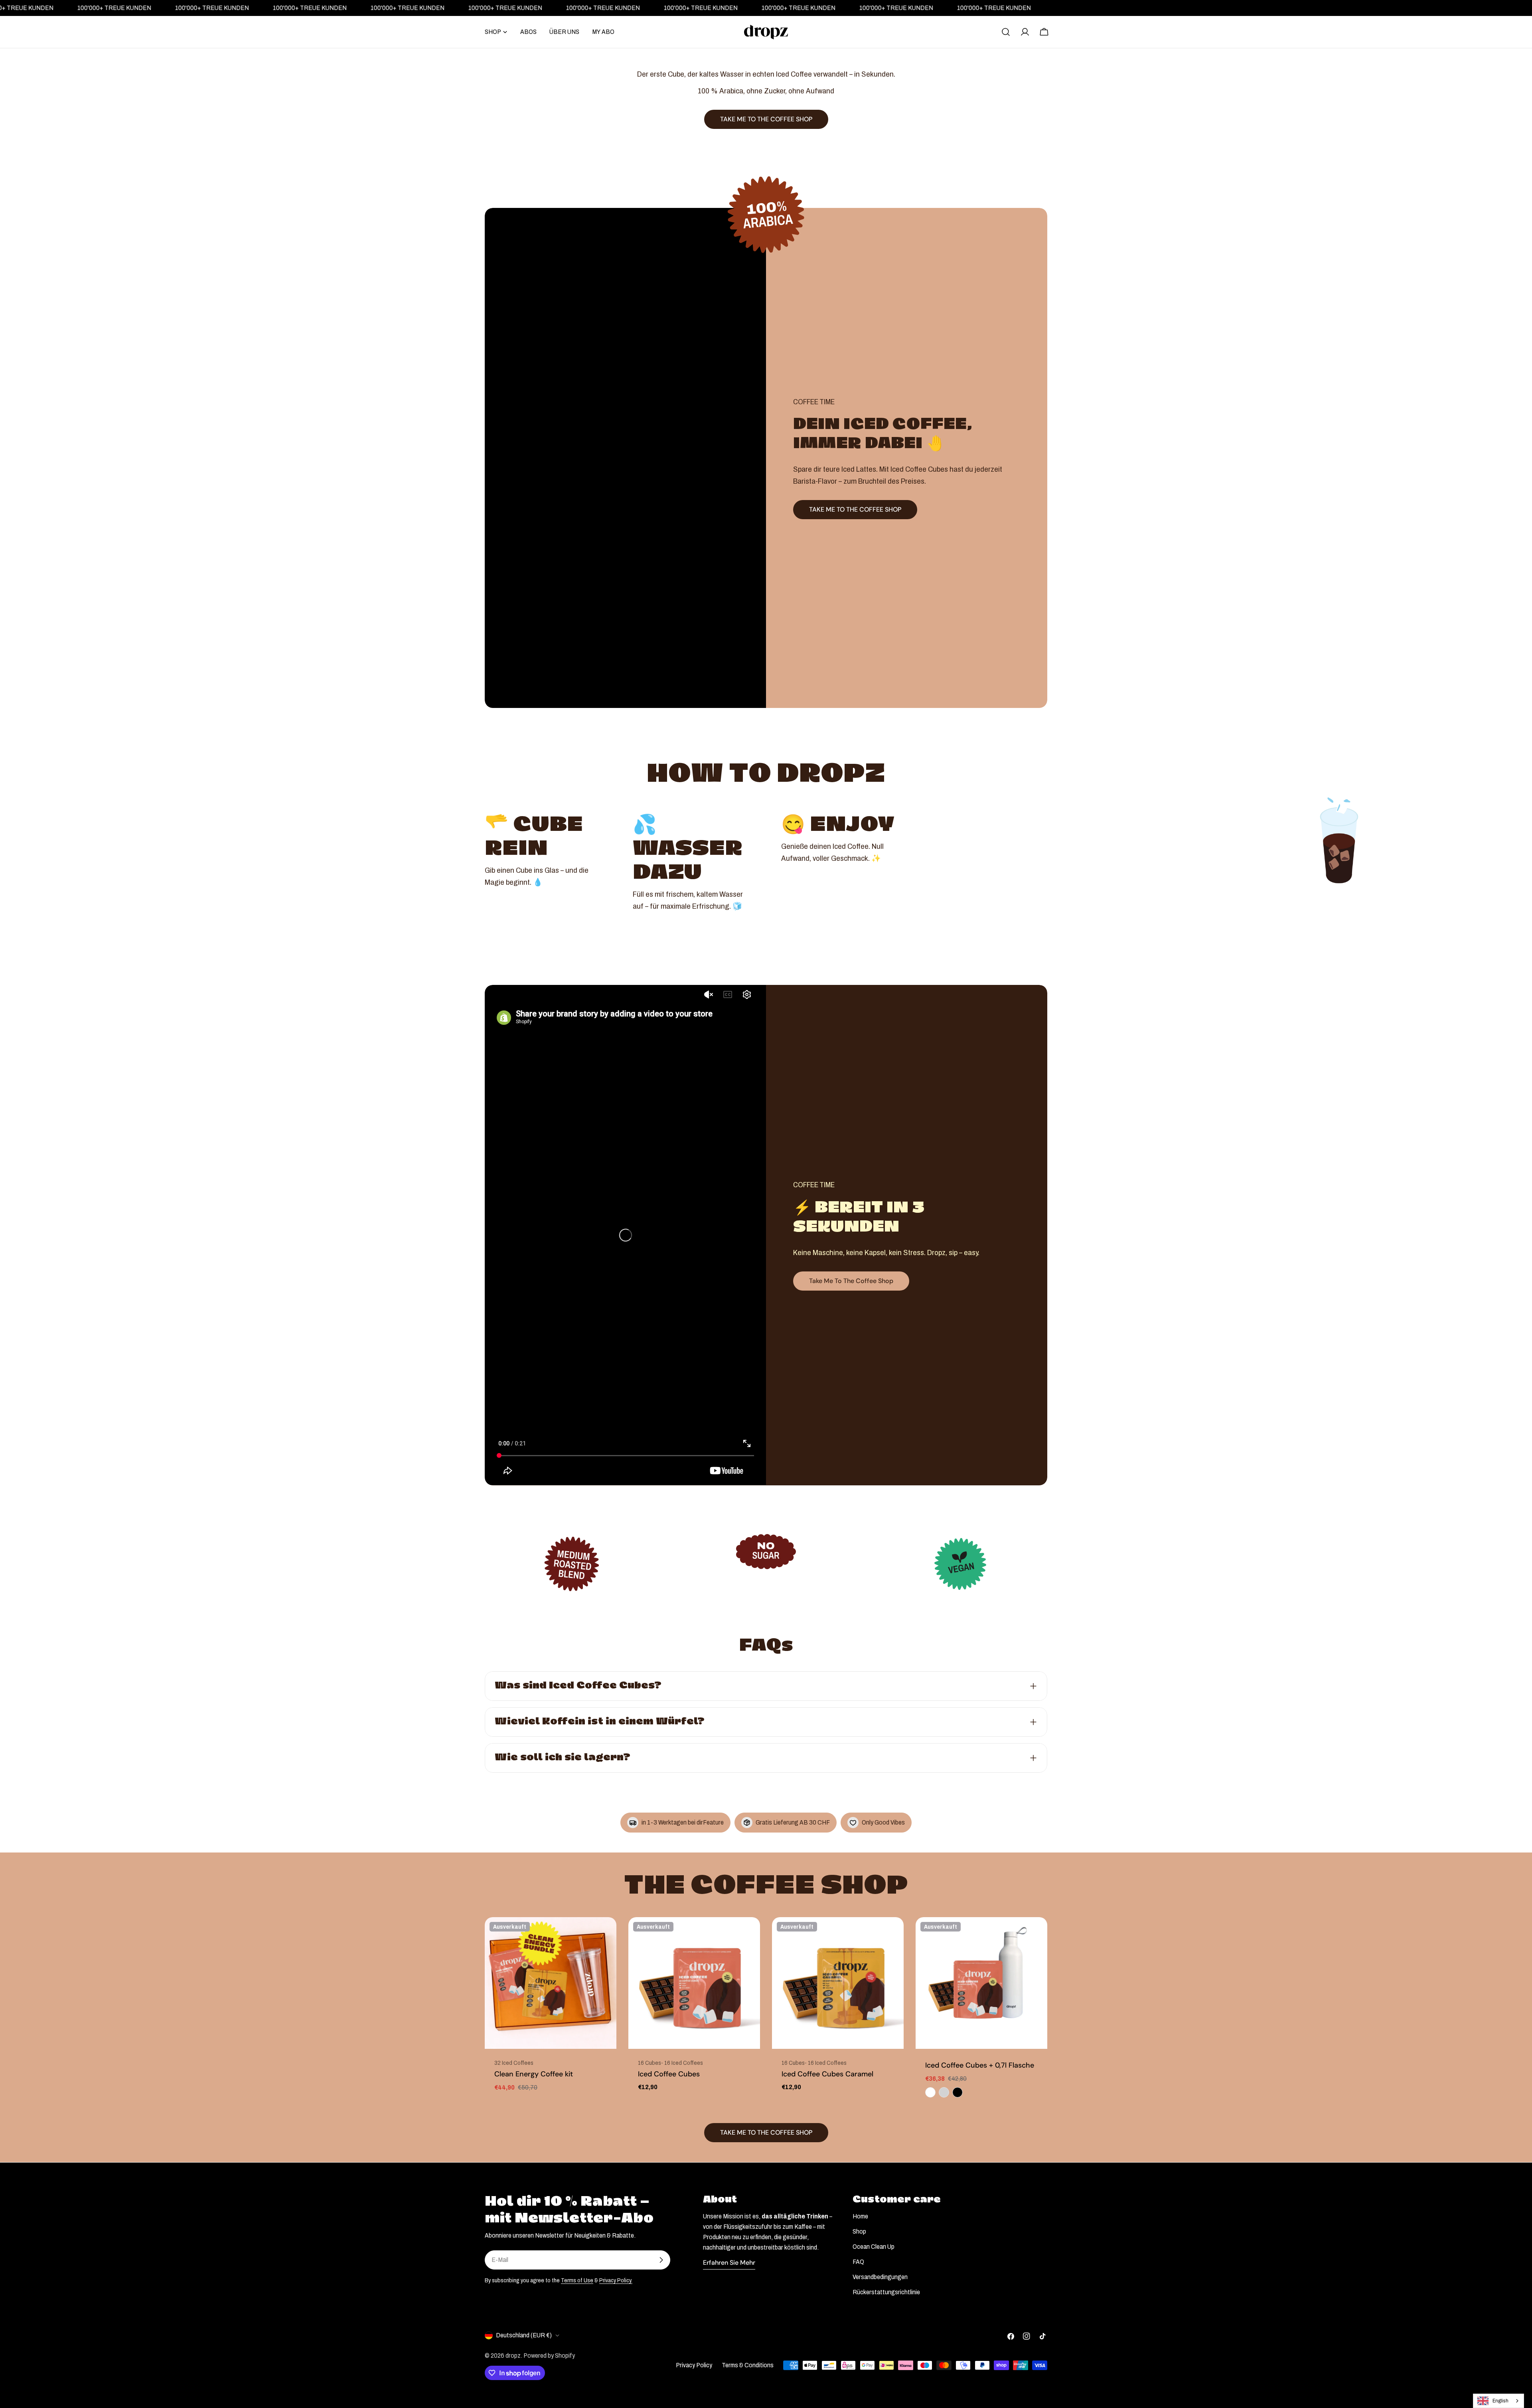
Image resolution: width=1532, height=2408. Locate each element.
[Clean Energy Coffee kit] (551, 1983)
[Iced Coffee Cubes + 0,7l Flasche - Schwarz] (958, 2092)
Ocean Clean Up (874, 2247)
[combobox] (1498, 2401)
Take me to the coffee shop (851, 1281)
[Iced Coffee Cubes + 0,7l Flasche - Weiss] (930, 2092)
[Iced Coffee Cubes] (694, 1983)
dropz (513, 2356)
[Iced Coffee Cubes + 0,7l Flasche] (981, 1983)
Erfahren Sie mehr (729, 2263)
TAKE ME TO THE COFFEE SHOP (855, 509)
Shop (859, 2231)
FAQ (858, 2262)
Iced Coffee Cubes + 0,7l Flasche (980, 2065)
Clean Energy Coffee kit (534, 2074)
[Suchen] (1006, 32)
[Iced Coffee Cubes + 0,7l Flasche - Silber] (944, 2092)
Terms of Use (577, 2280)
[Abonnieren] (661, 2260)
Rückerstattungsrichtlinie (886, 2292)
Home (860, 2216)
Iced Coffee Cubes (669, 2074)
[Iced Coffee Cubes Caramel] (838, 1983)
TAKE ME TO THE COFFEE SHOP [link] (766, 119)
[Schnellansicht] (605, 1935)
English (1500, 2401)
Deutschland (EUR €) (524, 2335)
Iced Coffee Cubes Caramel (827, 2074)
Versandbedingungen (880, 2277)
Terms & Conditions (748, 2365)
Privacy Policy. (616, 2280)
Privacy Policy (694, 2365)
